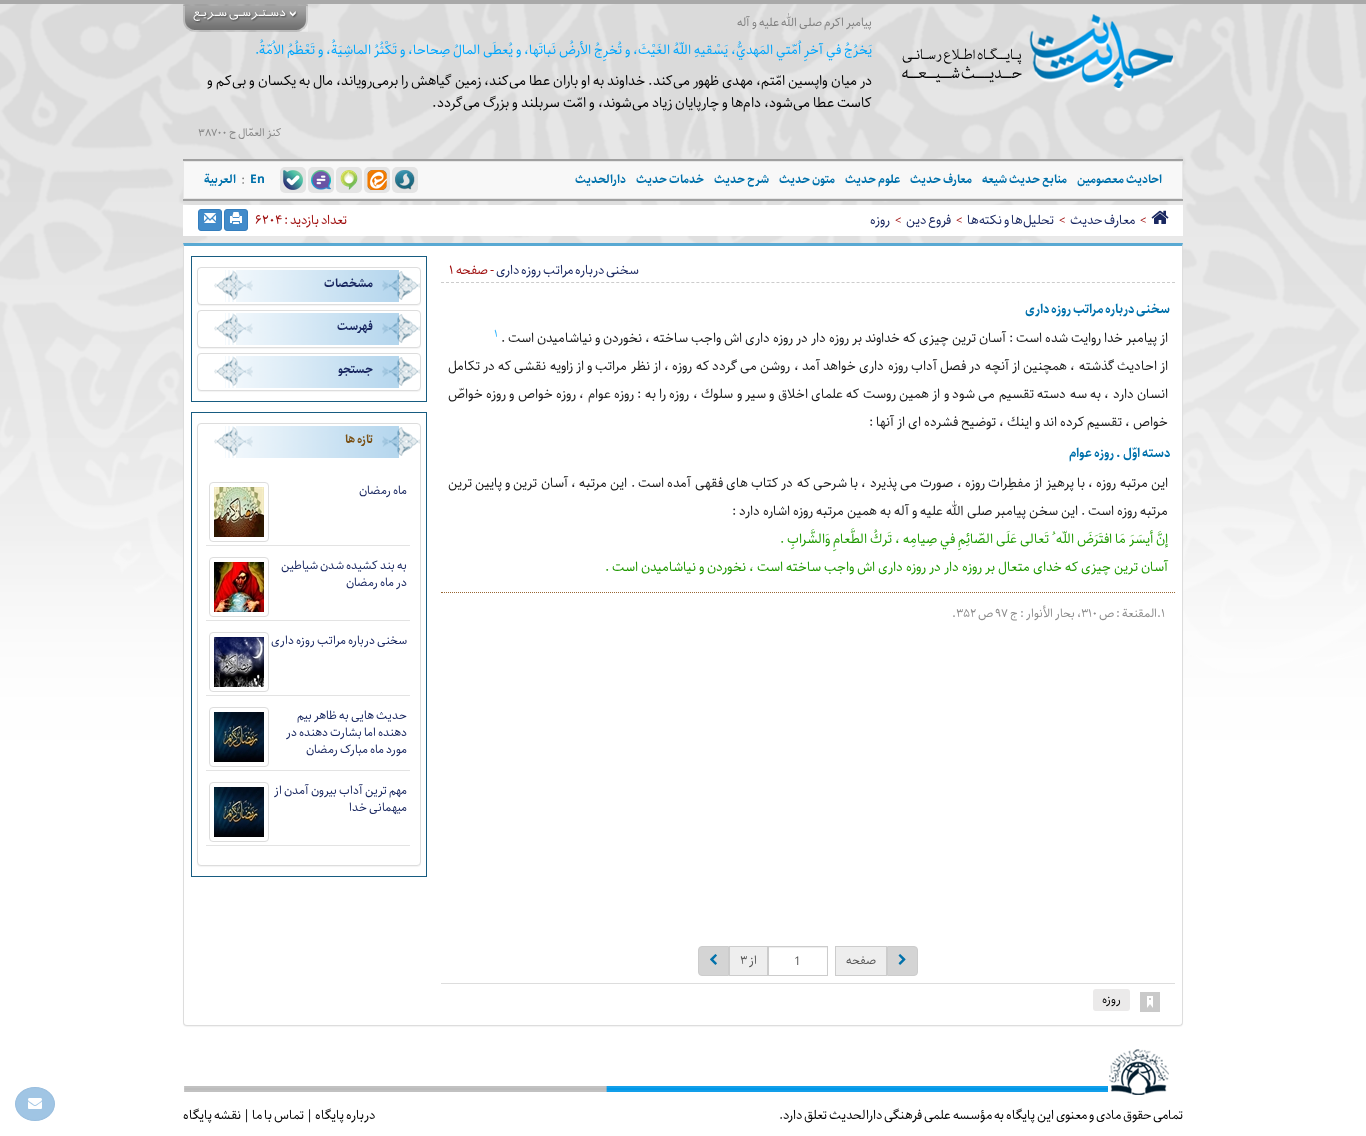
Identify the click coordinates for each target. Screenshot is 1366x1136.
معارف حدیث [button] (941, 179)
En (257, 179)
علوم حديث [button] (872, 179)
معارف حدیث (1102, 220)
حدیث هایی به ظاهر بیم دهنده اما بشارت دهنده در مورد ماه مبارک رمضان (346, 732)
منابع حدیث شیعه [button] (1024, 179)
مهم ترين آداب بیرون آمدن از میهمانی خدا (340, 799)
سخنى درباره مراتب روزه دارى (339, 640)
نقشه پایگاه (212, 1115)
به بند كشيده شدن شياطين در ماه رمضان (344, 574)
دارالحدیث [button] (600, 179)
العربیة (220, 179)
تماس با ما (278, 1115)
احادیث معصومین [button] (1119, 179)
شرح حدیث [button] (741, 179)
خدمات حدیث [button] (670, 179)
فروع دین (928, 220)
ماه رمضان (383, 490)
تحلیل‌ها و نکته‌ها (1010, 220)
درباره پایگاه (345, 1115)
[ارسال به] (210, 220)
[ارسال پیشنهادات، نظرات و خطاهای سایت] (35, 1104)
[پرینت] (236, 220)
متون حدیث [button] (807, 179)
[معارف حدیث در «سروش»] (405, 179)
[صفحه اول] (1159, 220)
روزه (880, 220)
